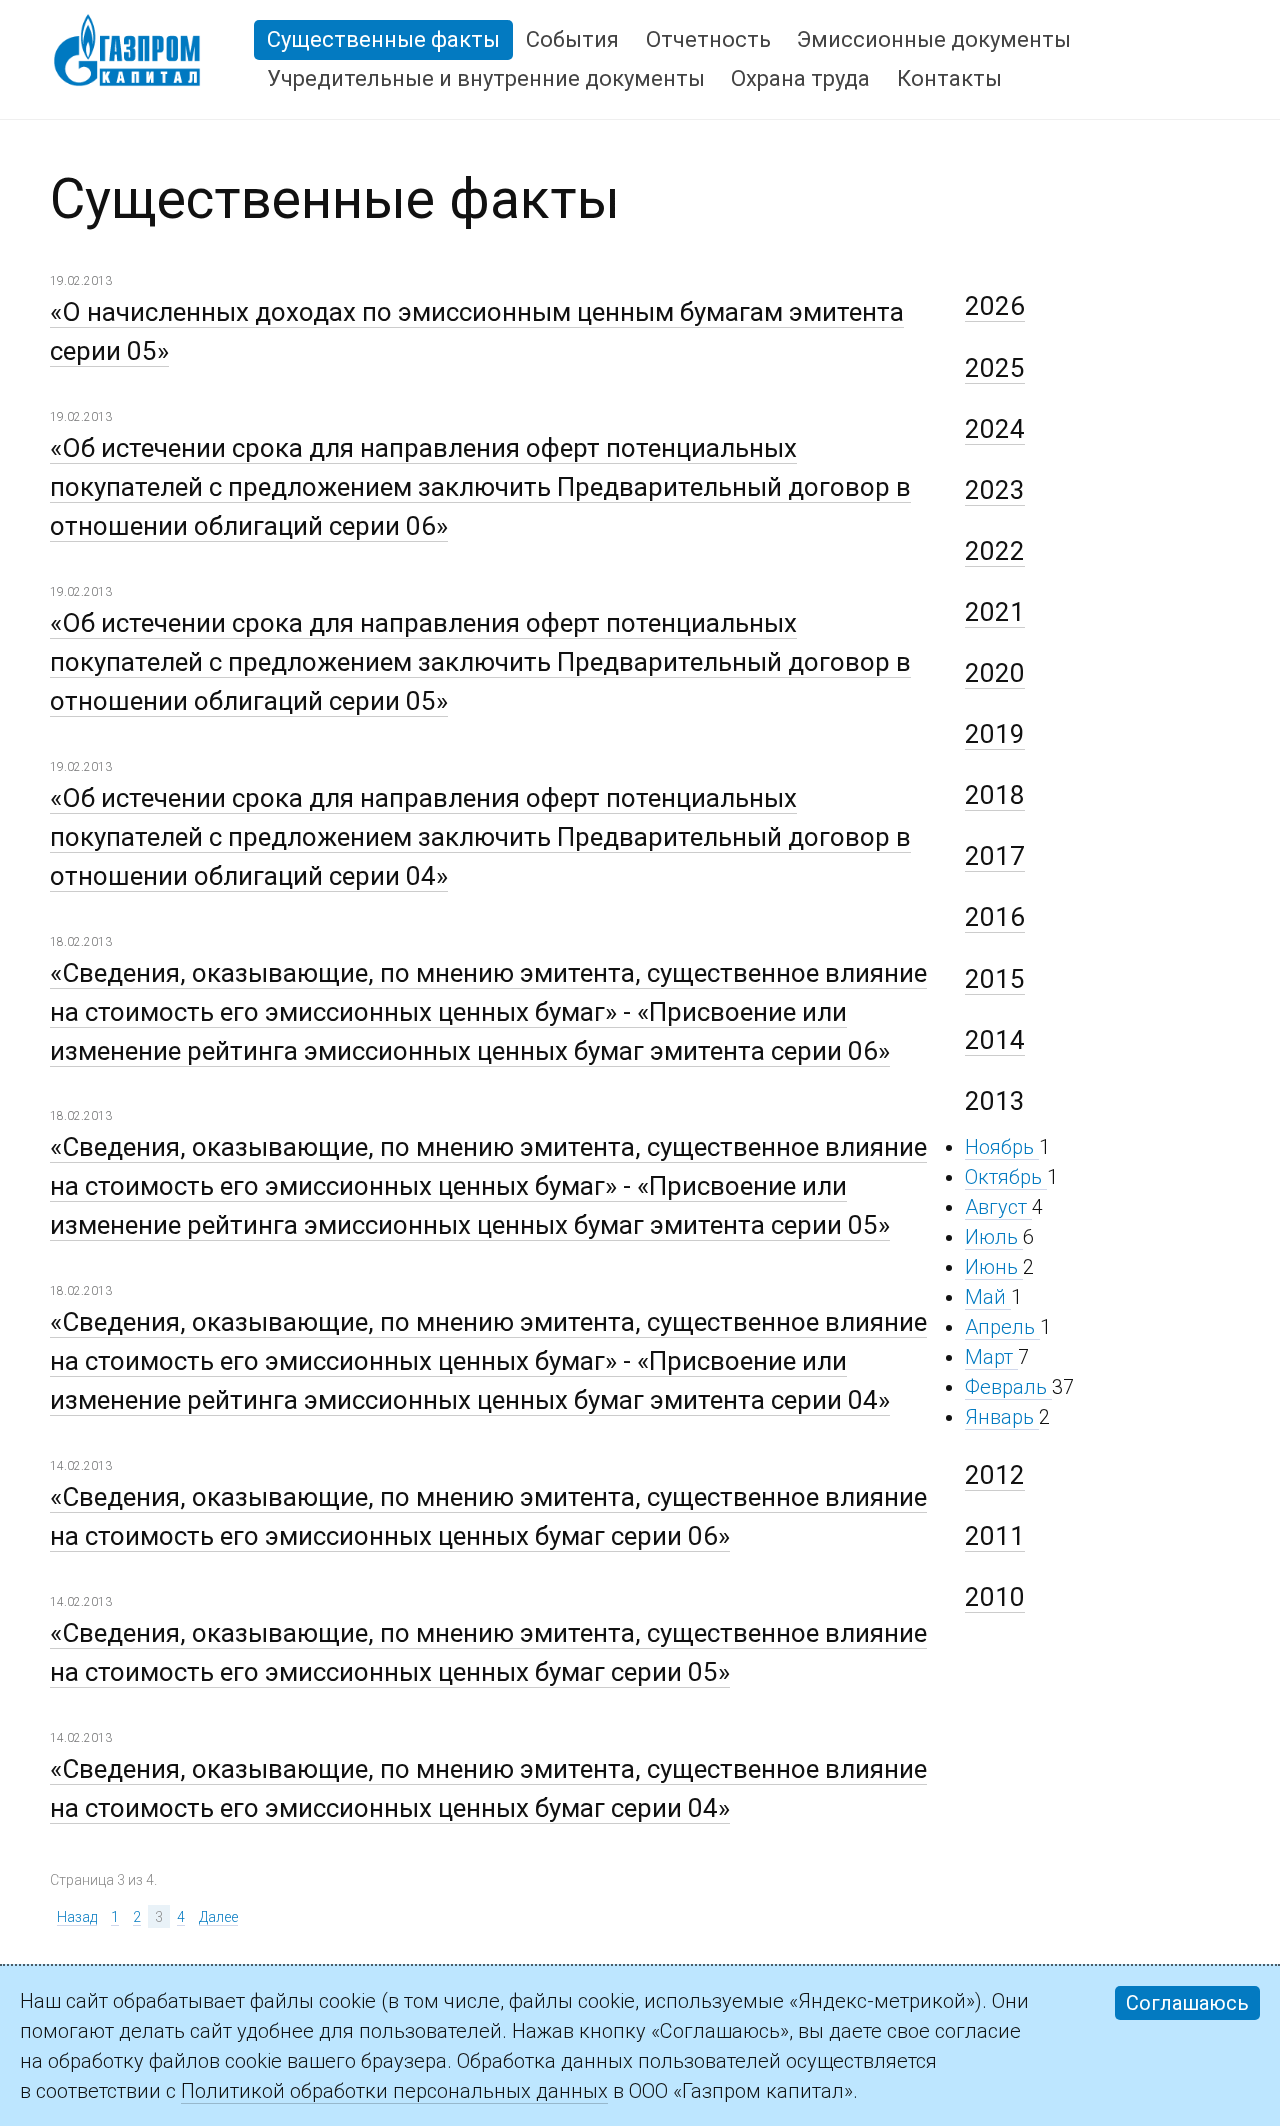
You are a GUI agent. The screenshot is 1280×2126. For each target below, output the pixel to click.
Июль (994, 1237)
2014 (995, 1040)
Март (991, 1357)
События (572, 39)
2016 (995, 917)
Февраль (1008, 1387)
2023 (995, 490)
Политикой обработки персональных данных (394, 2091)
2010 (995, 1597)
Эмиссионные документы (934, 39)
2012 (995, 1475)
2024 (995, 429)
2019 (995, 734)
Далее (218, 1917)
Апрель (1002, 1327)
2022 (995, 551)
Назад (77, 1917)
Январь (1002, 1417)
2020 (995, 673)
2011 (995, 1536)
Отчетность (708, 39)
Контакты (949, 78)
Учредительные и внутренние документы (486, 78)
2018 (995, 795)
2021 (995, 612)
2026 (995, 306)
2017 (995, 856)
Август (998, 1207)
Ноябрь (1002, 1147)
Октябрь (1006, 1177)
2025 (995, 368)
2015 (995, 979)
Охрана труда (800, 78)
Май (988, 1297)
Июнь (994, 1267)
